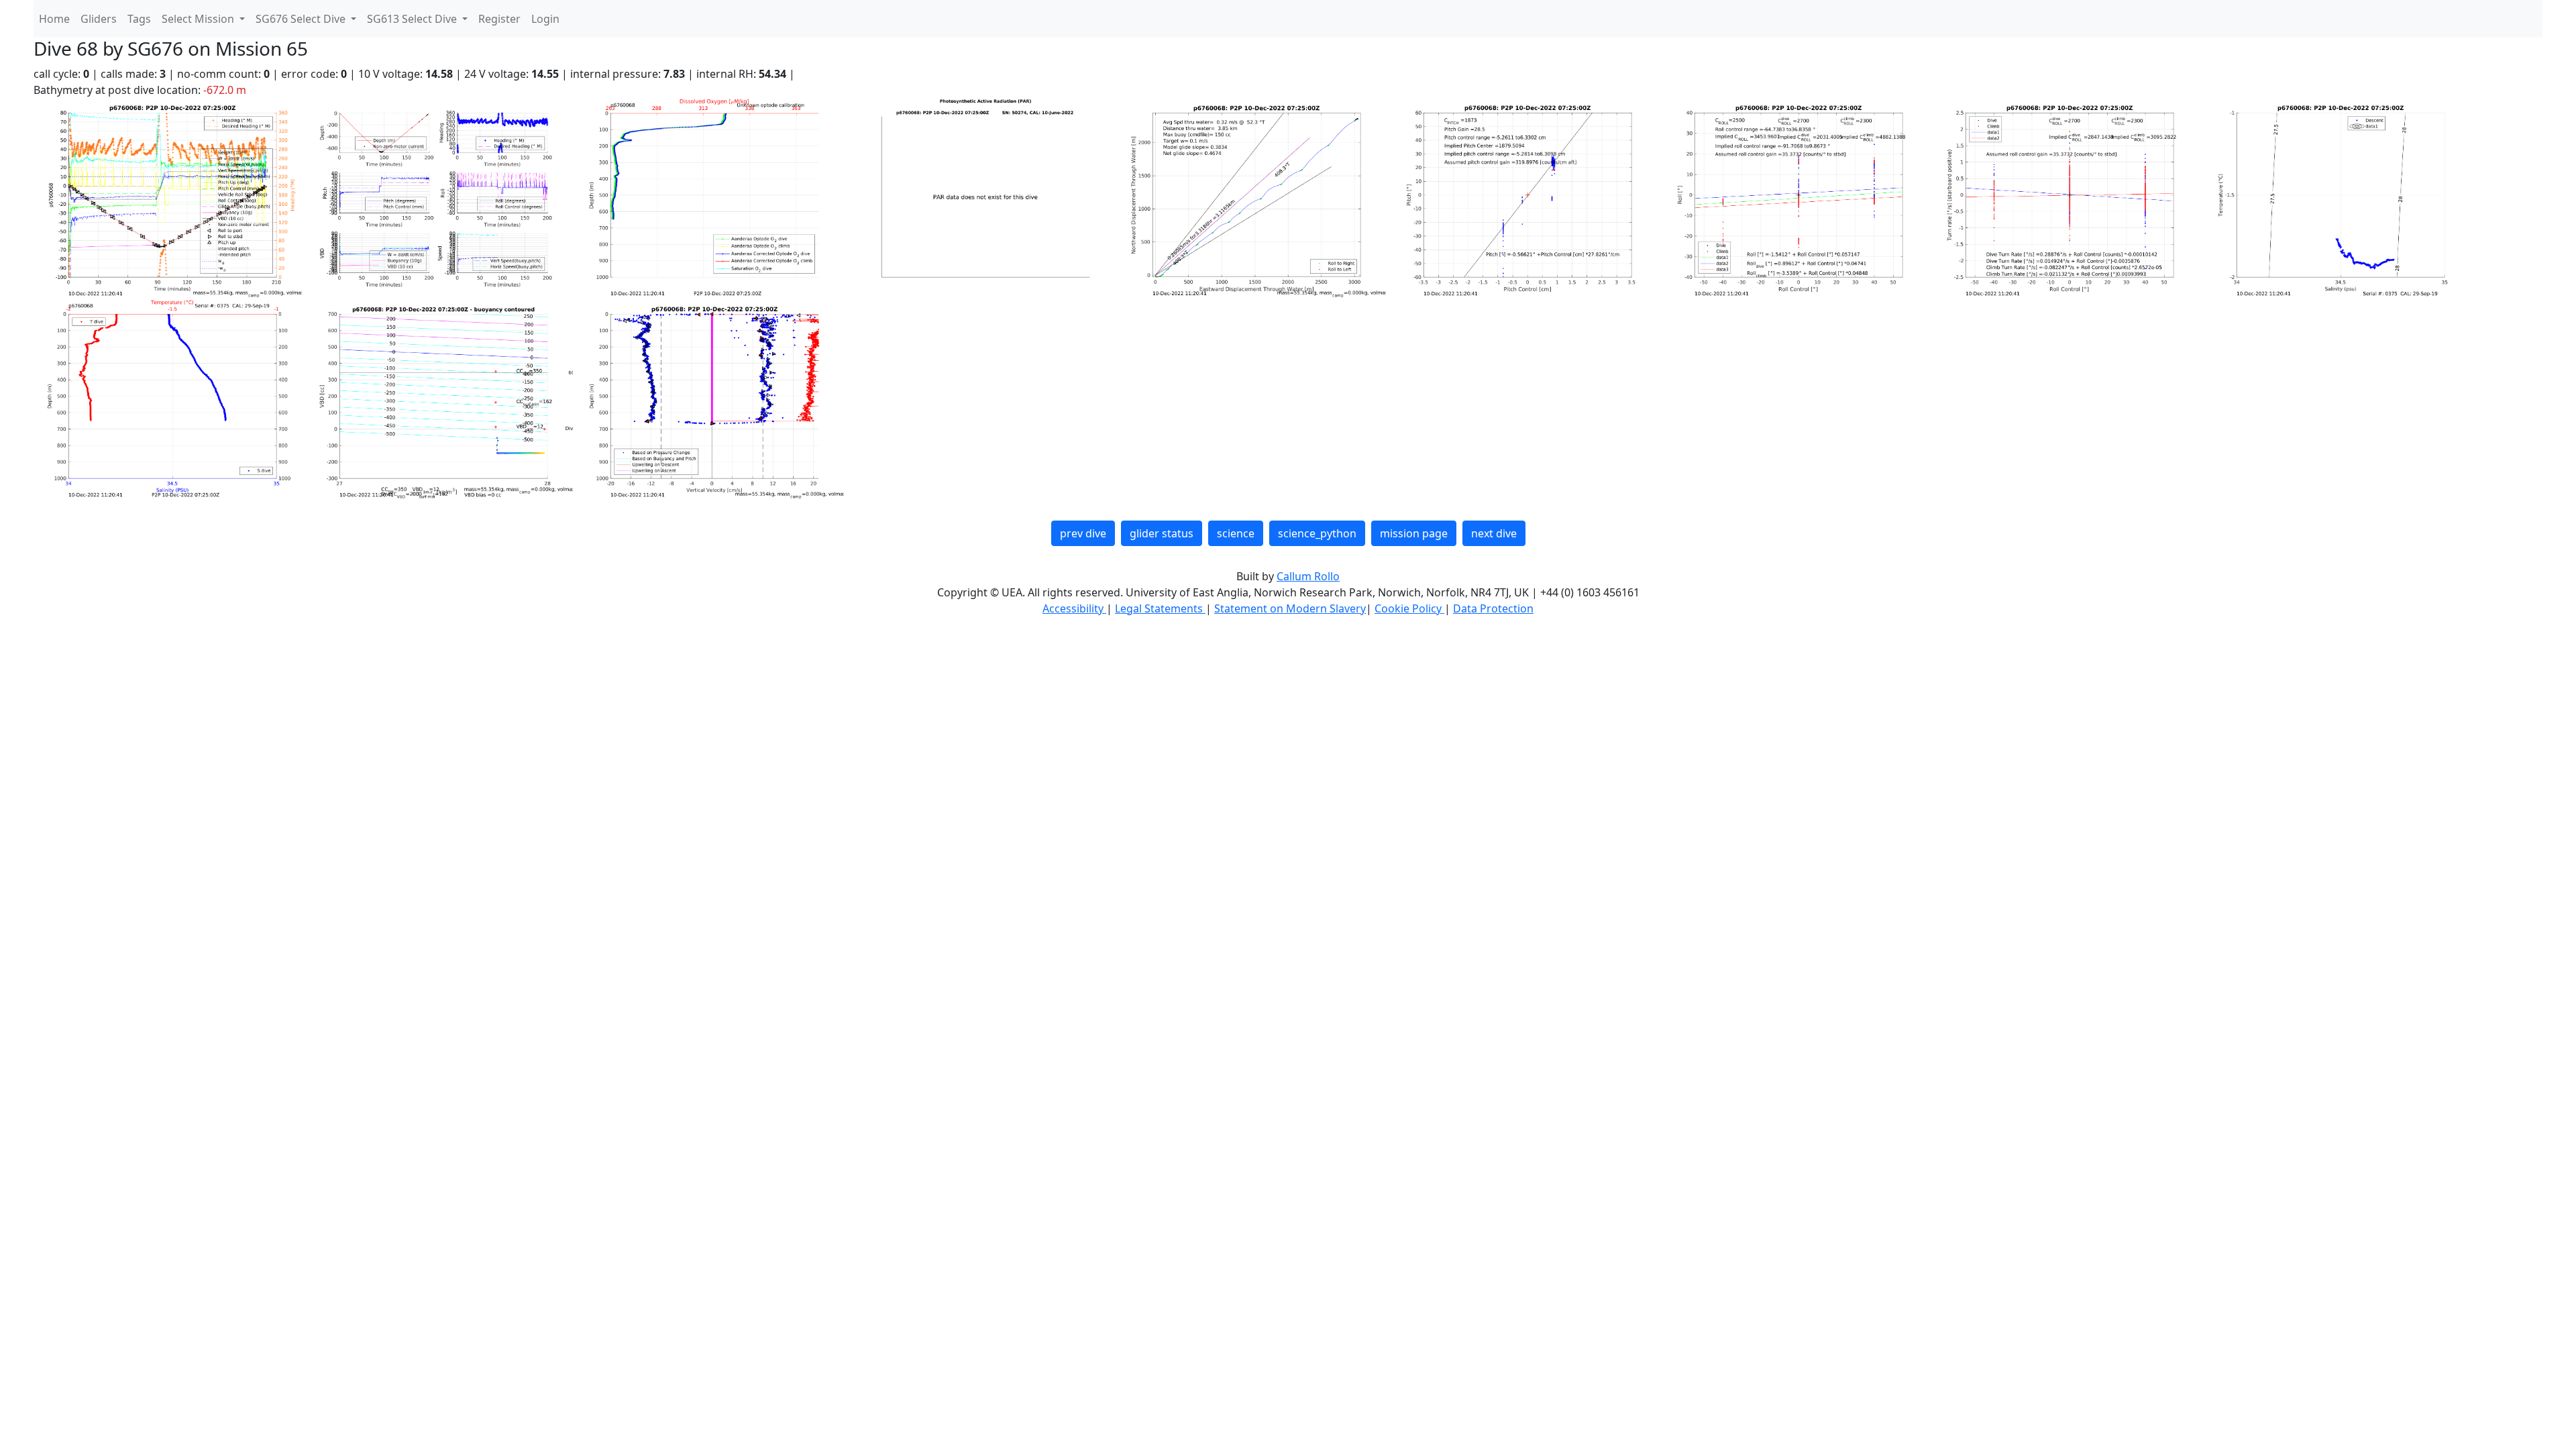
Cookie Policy (1409, 608)
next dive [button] (1494, 533)
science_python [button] (1317, 533)
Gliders (99, 19)
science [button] (1236, 533)
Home (54, 19)
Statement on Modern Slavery (1290, 608)
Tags (139, 19)
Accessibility (1074, 608)
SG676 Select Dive (302, 19)
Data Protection (1493, 608)
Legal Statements (1160, 608)
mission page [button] (1414, 533)
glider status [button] (1162, 533)
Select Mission (199, 19)
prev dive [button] (1083, 533)
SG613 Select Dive (413, 19)
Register (499, 19)
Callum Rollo (1308, 576)
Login (545, 19)
